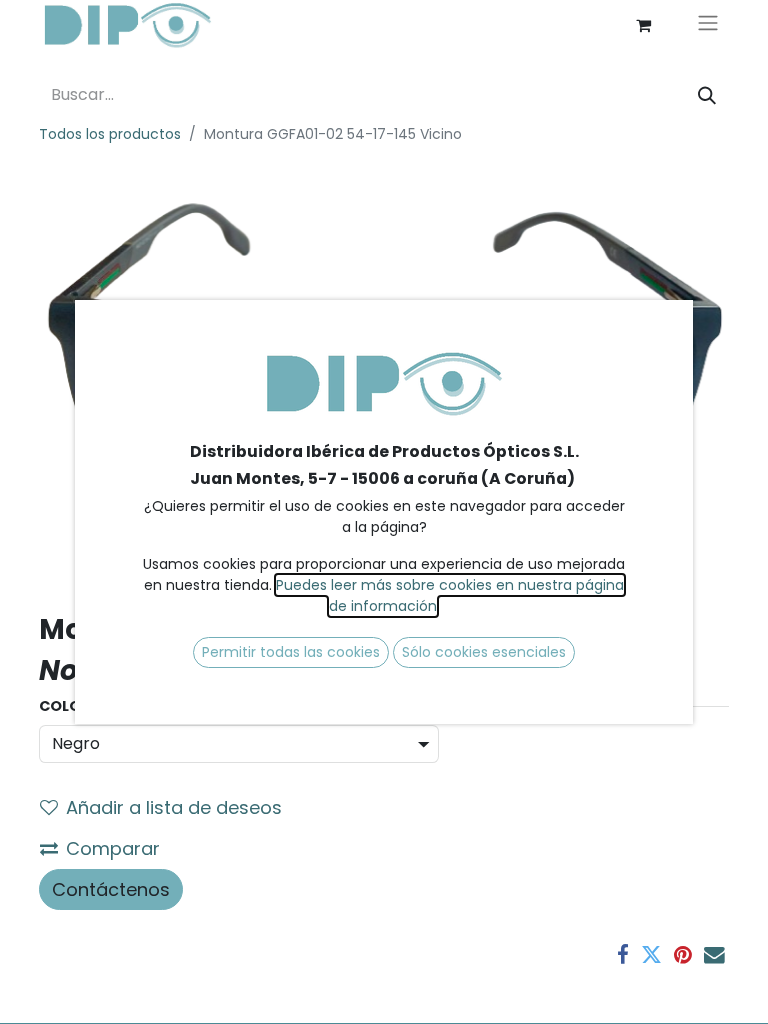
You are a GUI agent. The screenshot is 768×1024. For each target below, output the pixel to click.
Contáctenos (111, 889)
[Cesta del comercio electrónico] (643, 25)
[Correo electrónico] (714, 955)
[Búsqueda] (707, 95)
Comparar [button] (113, 848)
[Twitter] (651, 955)
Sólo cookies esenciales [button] (484, 652)
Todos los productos (110, 134)
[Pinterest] (683, 955)
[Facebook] (623, 955)
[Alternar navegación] (708, 25)
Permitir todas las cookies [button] (291, 652)
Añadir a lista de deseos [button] (174, 807)
